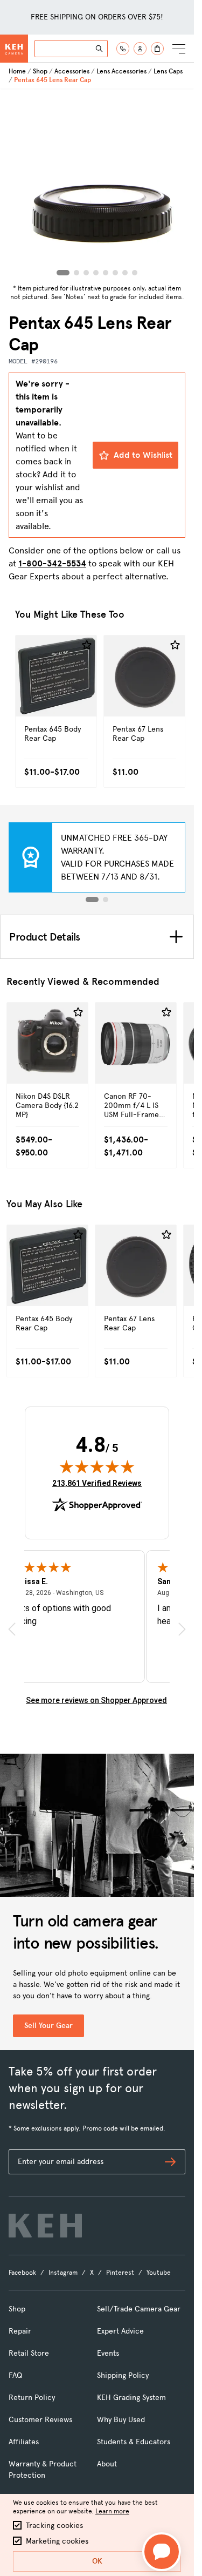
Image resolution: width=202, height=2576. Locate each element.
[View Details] (56, 692)
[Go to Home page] (14, 49)
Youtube (159, 2273)
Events (108, 2353)
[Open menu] (179, 49)
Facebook (22, 2273)
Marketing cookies (57, 2541)
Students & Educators (134, 2442)
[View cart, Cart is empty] (157, 49)
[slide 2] (106, 900)
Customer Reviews (40, 2420)
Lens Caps (168, 71)
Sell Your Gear (48, 2026)
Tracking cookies (54, 2526)
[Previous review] (12, 1629)
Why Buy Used (121, 2420)
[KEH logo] (45, 2226)
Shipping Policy (123, 2375)
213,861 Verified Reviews (97, 1483)
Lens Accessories (121, 71)
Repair (20, 2331)
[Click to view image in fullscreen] (97, 185)
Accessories (72, 71)
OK (97, 2561)
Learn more (112, 2511)
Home (17, 71)
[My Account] (140, 49)
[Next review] (182, 1629)
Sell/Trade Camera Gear (139, 2309)
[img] (97, 1466)
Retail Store (29, 2353)
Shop (40, 71)
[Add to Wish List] (87, 645)
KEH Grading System (131, 2398)
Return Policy (32, 2398)
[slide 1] (92, 900)
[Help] (123, 49)
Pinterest (120, 2273)
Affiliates (24, 2442)
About (107, 2464)
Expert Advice (120, 2331)
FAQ (15, 2375)
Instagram (63, 2273)
